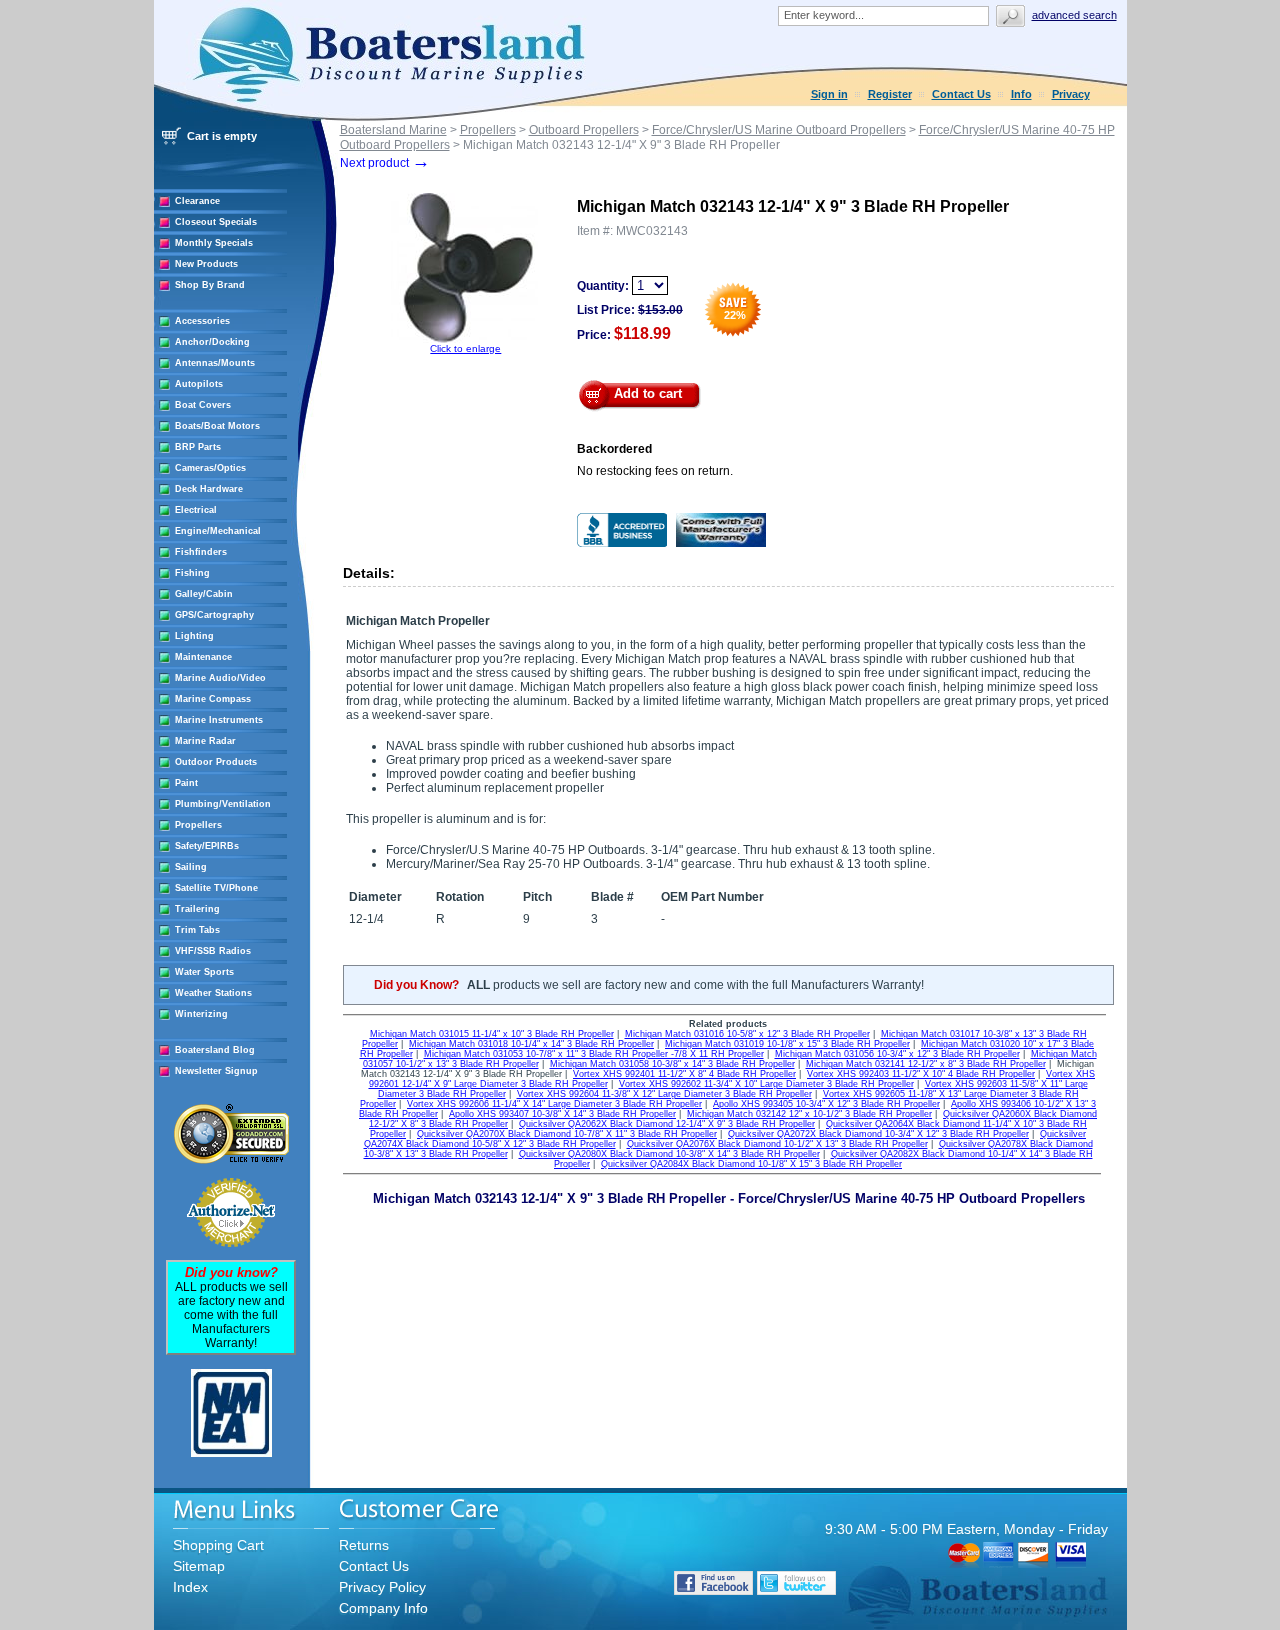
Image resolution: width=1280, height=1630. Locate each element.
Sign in (829, 94)
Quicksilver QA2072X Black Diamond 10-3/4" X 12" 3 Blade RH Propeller (878, 1134)
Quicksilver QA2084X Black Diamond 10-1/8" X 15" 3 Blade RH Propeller (751, 1164)
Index (190, 1587)
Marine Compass (213, 699)
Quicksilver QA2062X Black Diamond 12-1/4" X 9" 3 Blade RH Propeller (667, 1124)
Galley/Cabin (204, 594)
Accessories (202, 321)
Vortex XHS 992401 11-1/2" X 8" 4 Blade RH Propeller (684, 1074)
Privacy (1071, 94)
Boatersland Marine (393, 130)
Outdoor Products (216, 762)
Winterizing (201, 1014)
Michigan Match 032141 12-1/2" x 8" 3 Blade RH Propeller (926, 1064)
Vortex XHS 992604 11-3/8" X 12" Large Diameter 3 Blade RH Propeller (664, 1094)
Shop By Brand (210, 285)
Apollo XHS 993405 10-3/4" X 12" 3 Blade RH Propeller (826, 1104)
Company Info (383, 1608)
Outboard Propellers (584, 130)
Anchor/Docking (212, 342)
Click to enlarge (465, 348)
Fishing (192, 573)
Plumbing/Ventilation (223, 804)
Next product (385, 163)
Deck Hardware (209, 489)
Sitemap (199, 1566)
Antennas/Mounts (215, 363)
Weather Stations (213, 993)
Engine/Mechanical (218, 531)
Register (890, 94)
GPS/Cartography (214, 615)
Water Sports (204, 972)
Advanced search (1074, 15)
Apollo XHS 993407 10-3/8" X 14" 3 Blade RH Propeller (562, 1114)
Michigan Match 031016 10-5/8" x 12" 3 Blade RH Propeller (747, 1034)
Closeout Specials (216, 222)
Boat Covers (203, 405)
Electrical (196, 510)
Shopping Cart (218, 1545)
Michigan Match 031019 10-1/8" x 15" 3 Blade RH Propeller (787, 1044)
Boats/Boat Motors (217, 426)
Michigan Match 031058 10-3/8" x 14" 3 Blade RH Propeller (672, 1064)
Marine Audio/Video (220, 678)
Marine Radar (205, 741)
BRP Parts (198, 447)
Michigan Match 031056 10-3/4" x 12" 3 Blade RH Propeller (897, 1054)
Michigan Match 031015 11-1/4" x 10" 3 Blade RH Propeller (492, 1034)
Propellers (198, 825)
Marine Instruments (219, 720)
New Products (206, 264)
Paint (186, 783)
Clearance (197, 201)
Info (1021, 94)
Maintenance (203, 657)
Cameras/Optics (210, 468)
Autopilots (199, 384)
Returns (364, 1545)
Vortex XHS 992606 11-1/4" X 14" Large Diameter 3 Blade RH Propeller (554, 1104)
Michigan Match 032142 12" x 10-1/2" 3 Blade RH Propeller (809, 1114)
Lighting (194, 636)
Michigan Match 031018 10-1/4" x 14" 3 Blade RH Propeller (531, 1044)
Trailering (197, 909)
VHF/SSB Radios (213, 951)
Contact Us (961, 94)
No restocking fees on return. (655, 471)
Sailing (191, 867)
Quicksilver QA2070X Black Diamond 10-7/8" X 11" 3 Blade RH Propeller (567, 1134)
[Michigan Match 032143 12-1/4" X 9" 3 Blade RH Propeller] (466, 339)
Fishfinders (201, 552)
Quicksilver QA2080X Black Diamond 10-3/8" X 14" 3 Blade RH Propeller (669, 1154)
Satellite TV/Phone (216, 888)
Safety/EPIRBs (207, 846)
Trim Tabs (197, 930)
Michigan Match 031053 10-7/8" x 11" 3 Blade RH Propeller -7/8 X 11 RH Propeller (594, 1054)
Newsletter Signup (216, 1071)
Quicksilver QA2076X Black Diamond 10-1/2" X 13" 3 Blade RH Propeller (777, 1144)
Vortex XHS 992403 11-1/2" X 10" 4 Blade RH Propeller (921, 1074)
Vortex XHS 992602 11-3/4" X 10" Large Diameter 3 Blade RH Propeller (766, 1084)
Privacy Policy (382, 1587)
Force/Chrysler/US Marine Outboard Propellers (779, 130)
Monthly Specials (214, 243)
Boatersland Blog (215, 1050)
